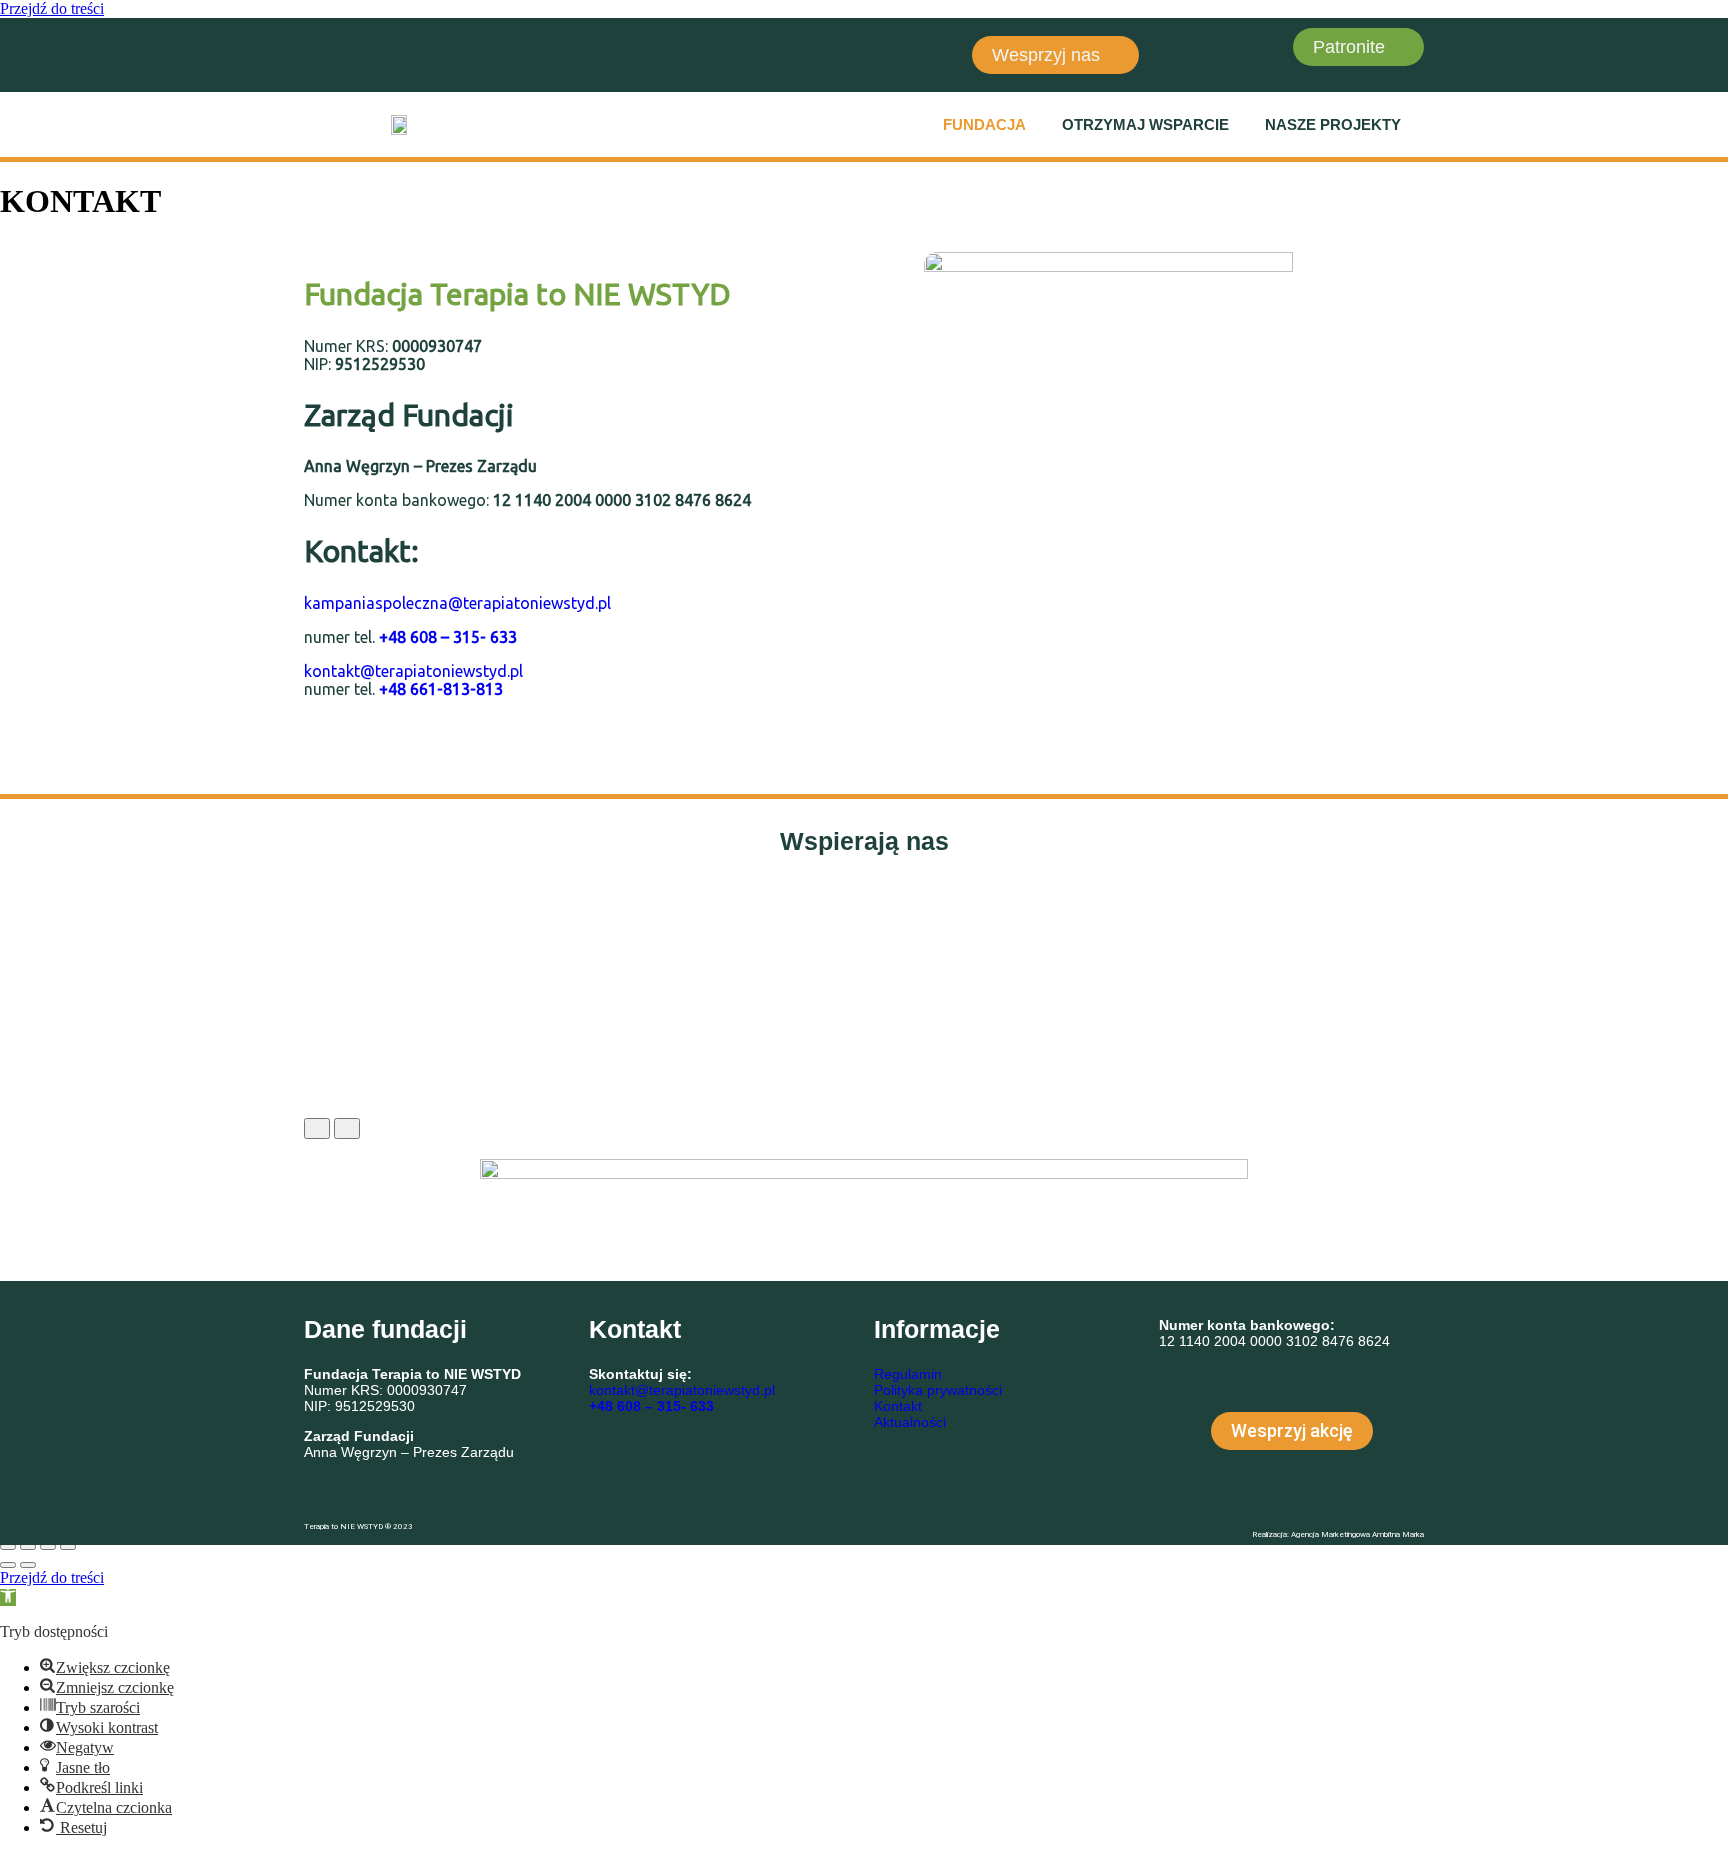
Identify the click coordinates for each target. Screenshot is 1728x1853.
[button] (989, 124)
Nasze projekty (1333, 124)
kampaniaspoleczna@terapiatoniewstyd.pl (457, 603)
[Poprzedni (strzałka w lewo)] (8, 1565)
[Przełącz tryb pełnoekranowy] (28, 1547)
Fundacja (984, 124)
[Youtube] (447, 53)
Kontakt (898, 1406)
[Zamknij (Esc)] (68, 1547)
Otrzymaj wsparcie (1145, 124)
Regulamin (908, 1374)
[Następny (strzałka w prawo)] (28, 1565)
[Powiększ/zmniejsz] (8, 1547)
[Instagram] (388, 53)
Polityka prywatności (938, 1390)
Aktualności (910, 1422)
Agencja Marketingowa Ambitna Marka (1357, 1534)
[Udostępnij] (48, 1547)
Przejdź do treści (52, 8)
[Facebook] (329, 53)
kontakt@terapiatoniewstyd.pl (413, 671)
